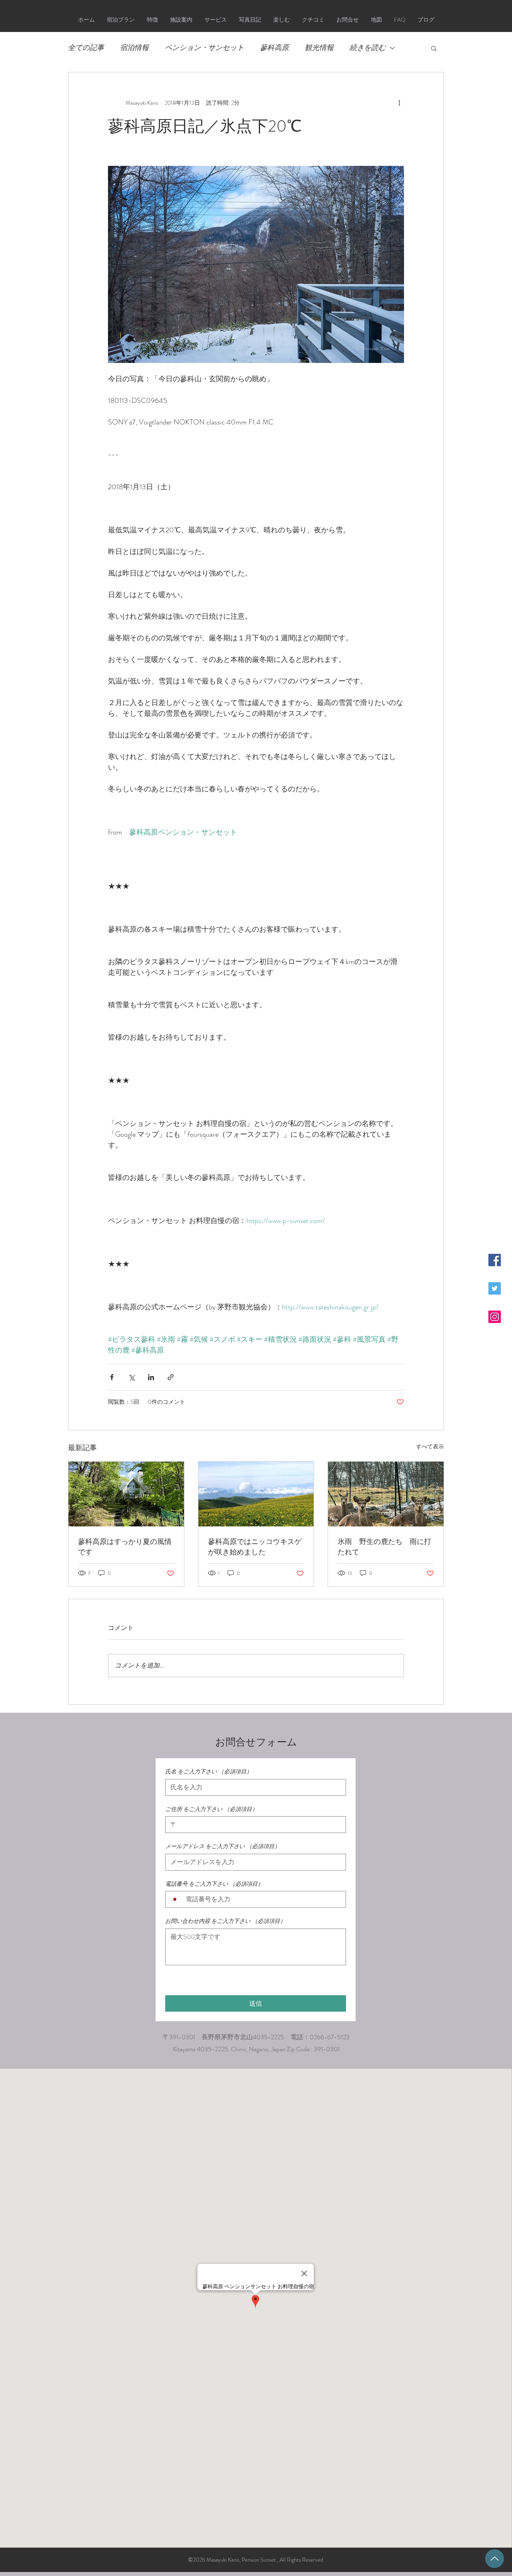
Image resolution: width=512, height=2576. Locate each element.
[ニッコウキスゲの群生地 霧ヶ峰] (256, 1494)
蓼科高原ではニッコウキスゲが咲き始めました (255, 1547)
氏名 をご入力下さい (209, 1772)
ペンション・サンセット (204, 48)
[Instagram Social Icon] (495, 1317)
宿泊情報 (134, 48)
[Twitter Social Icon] (495, 1288)
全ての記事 (86, 48)
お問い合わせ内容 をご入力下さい (225, 1921)
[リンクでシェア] (171, 1377)
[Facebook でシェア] (112, 1377)
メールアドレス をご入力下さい (223, 1846)
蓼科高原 (274, 48)
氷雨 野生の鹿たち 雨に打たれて (384, 1547)
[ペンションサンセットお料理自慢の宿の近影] (126, 1494)
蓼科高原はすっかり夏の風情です (125, 1547)
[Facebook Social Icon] (495, 1260)
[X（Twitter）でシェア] (131, 1377)
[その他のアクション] (399, 103)
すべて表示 (430, 1446)
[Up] (495, 2559)
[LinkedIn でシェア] (151, 1377)
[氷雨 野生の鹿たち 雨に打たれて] (386, 1494)
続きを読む (368, 48)
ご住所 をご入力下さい (211, 1809)
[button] (434, 48)
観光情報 (319, 48)
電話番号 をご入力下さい (214, 1884)
